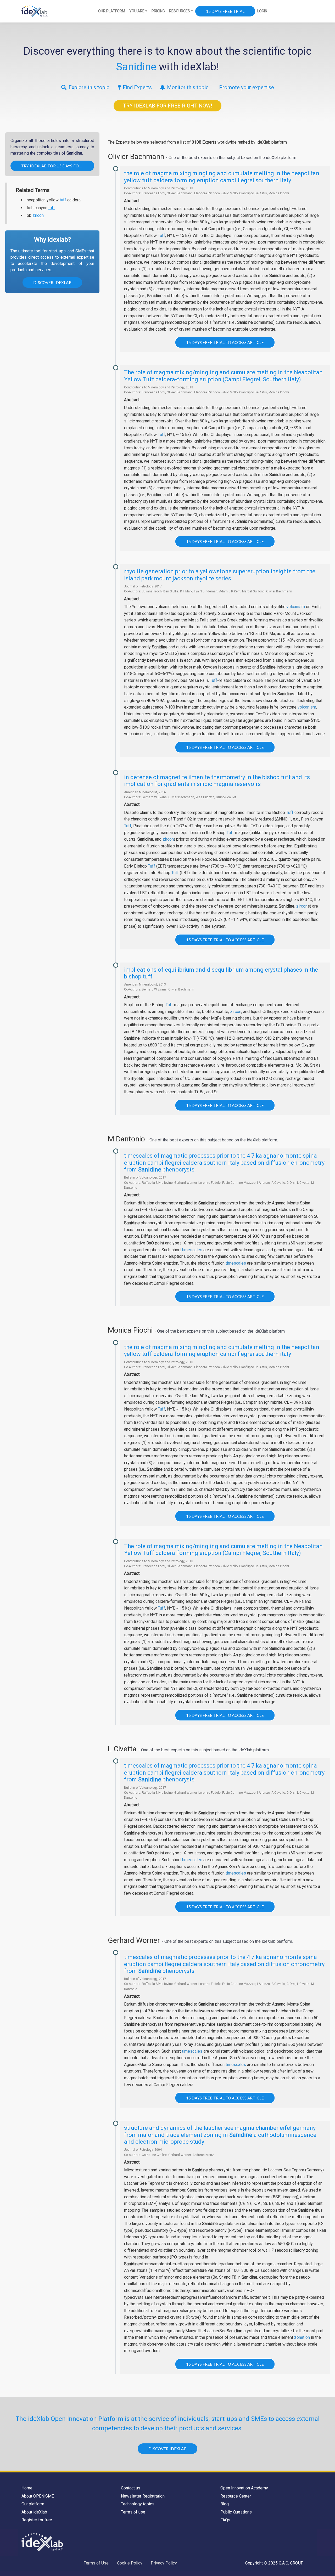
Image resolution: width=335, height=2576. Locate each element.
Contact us (131, 2488)
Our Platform (112, 11)
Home (27, 2488)
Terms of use (133, 2512)
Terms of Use (96, 2563)
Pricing (158, 11)
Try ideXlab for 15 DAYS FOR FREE (57, 166)
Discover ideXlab (52, 282)
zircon (38, 215)
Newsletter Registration (143, 2496)
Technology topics (138, 2504)
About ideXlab (34, 2512)
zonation (302, 2337)
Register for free (37, 2520)
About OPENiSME (38, 2496)
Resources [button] (180, 11)
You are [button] (137, 11)
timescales (192, 1250)
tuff (63, 200)
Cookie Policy (130, 2563)
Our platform (33, 2504)
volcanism (296, 607)
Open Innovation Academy (244, 2488)
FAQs (225, 2520)
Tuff (161, 236)
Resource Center (236, 2496)
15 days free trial (225, 11)
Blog (225, 2504)
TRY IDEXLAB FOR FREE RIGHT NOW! (167, 106)
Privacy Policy (164, 2563)
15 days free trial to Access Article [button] (225, 342)
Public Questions (236, 2512)
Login (262, 11)
